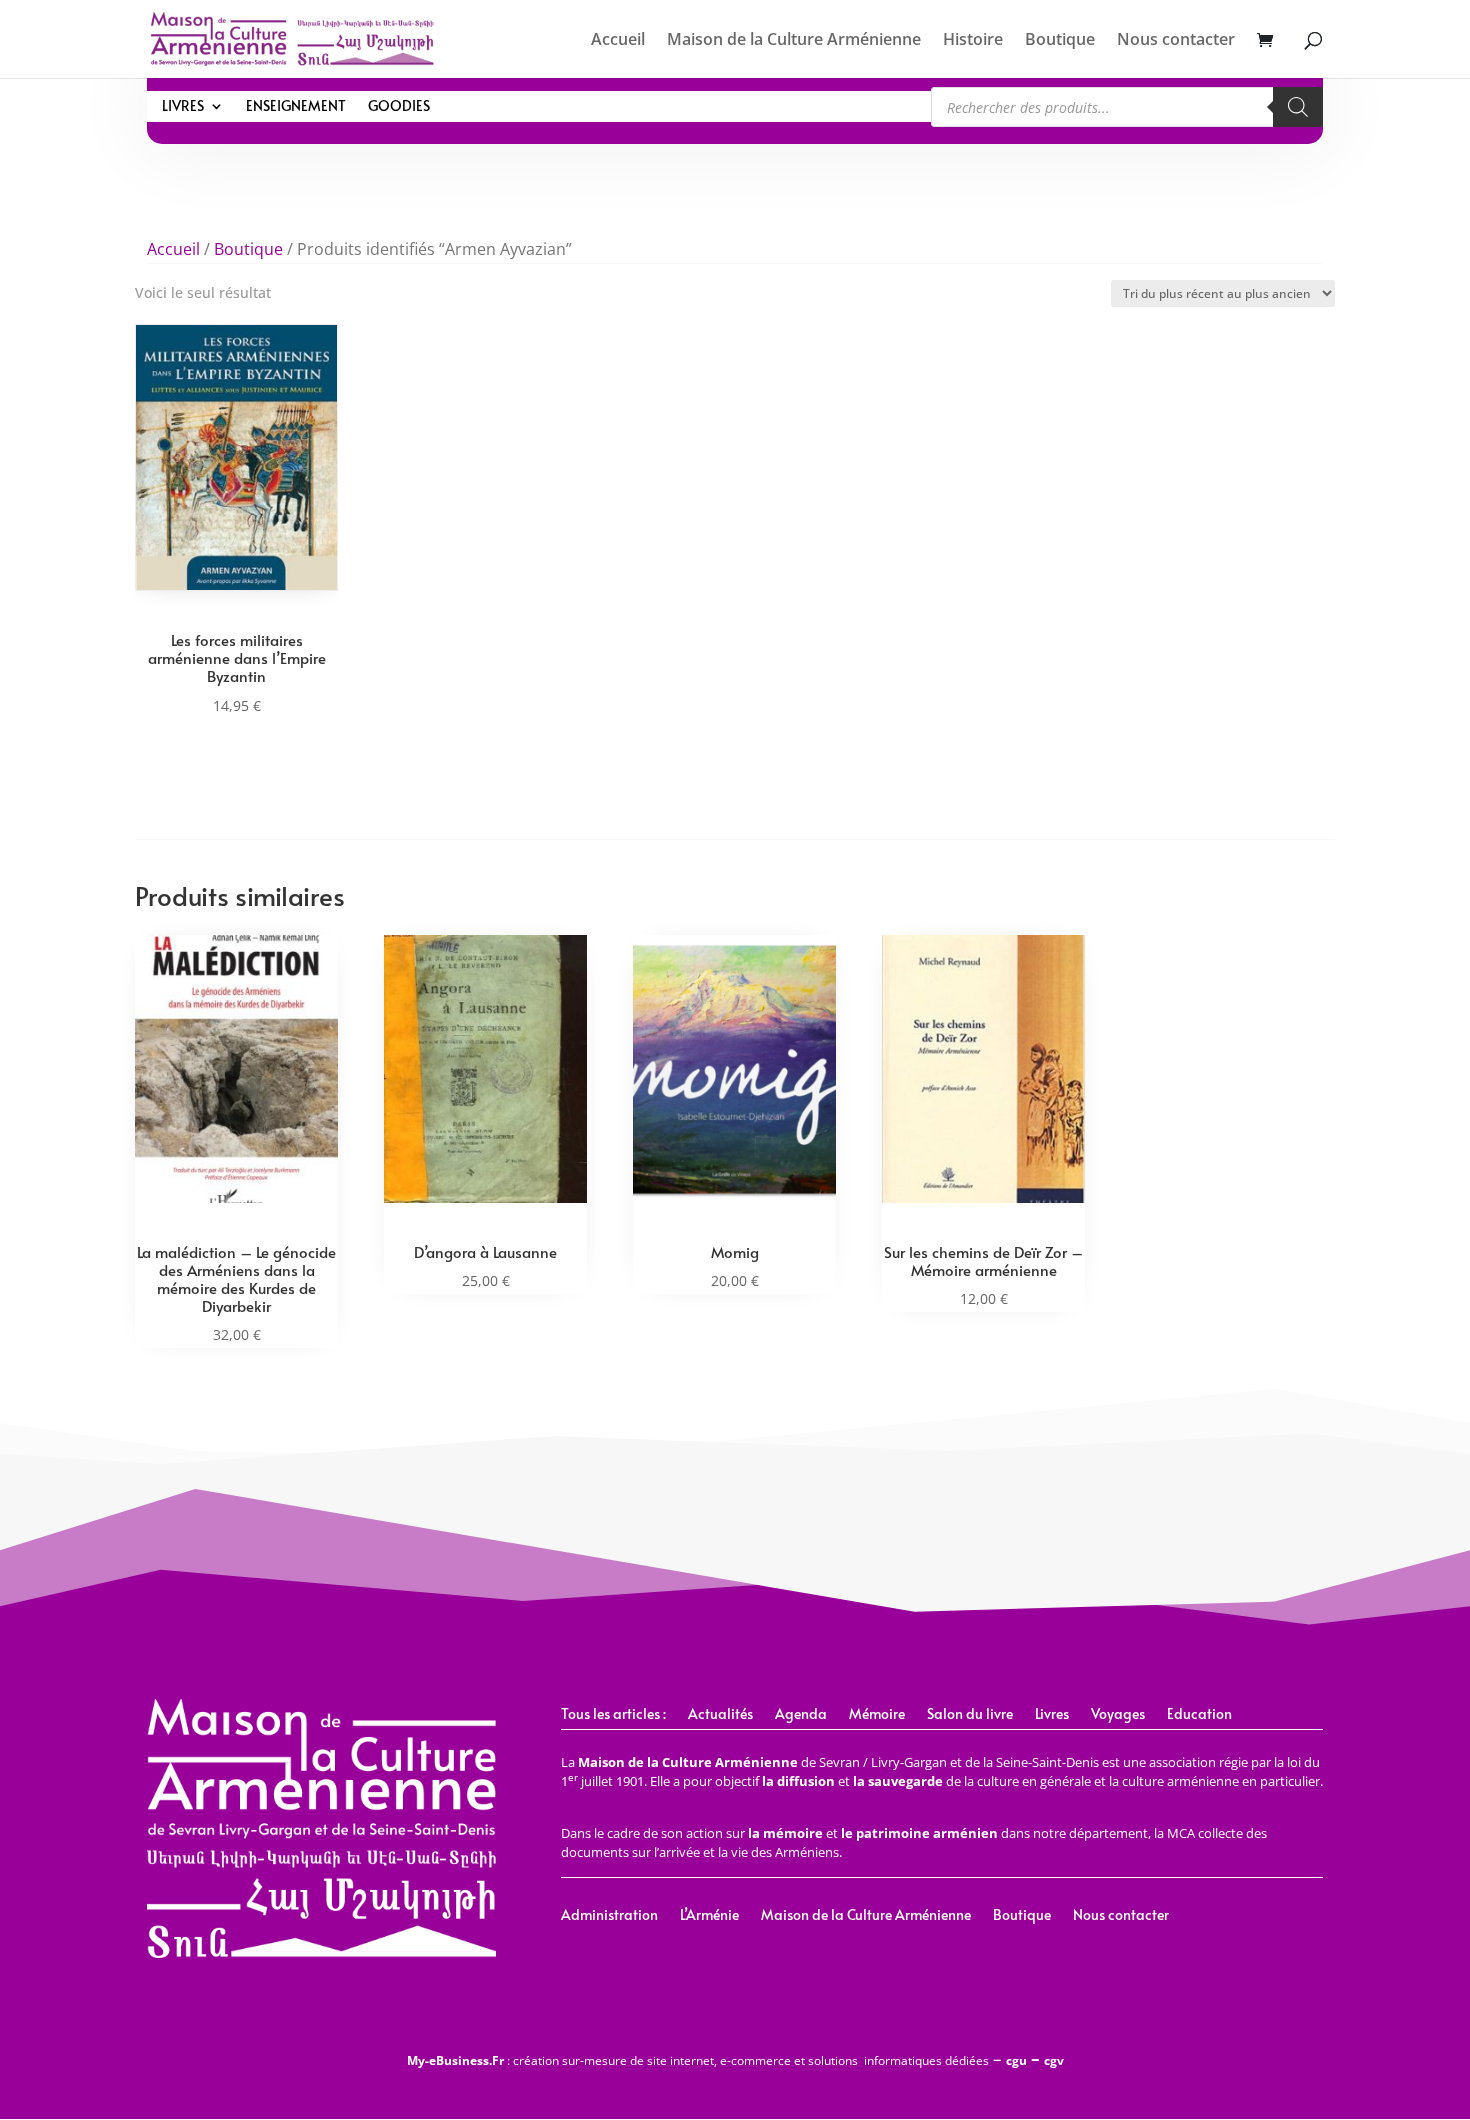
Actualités (720, 1715)
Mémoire (877, 1715)
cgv (1054, 2060)
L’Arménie (709, 1916)
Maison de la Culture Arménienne (794, 41)
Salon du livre (970, 1715)
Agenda (801, 1715)
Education (1199, 1715)
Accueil (618, 41)
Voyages (1118, 1715)
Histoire (973, 41)
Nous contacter (1176, 41)
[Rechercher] (1298, 107)
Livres (183, 107)
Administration (609, 1916)
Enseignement (296, 107)
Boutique (1060, 41)
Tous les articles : (613, 1715)
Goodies (399, 107)
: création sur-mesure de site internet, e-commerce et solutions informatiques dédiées (698, 2060)
